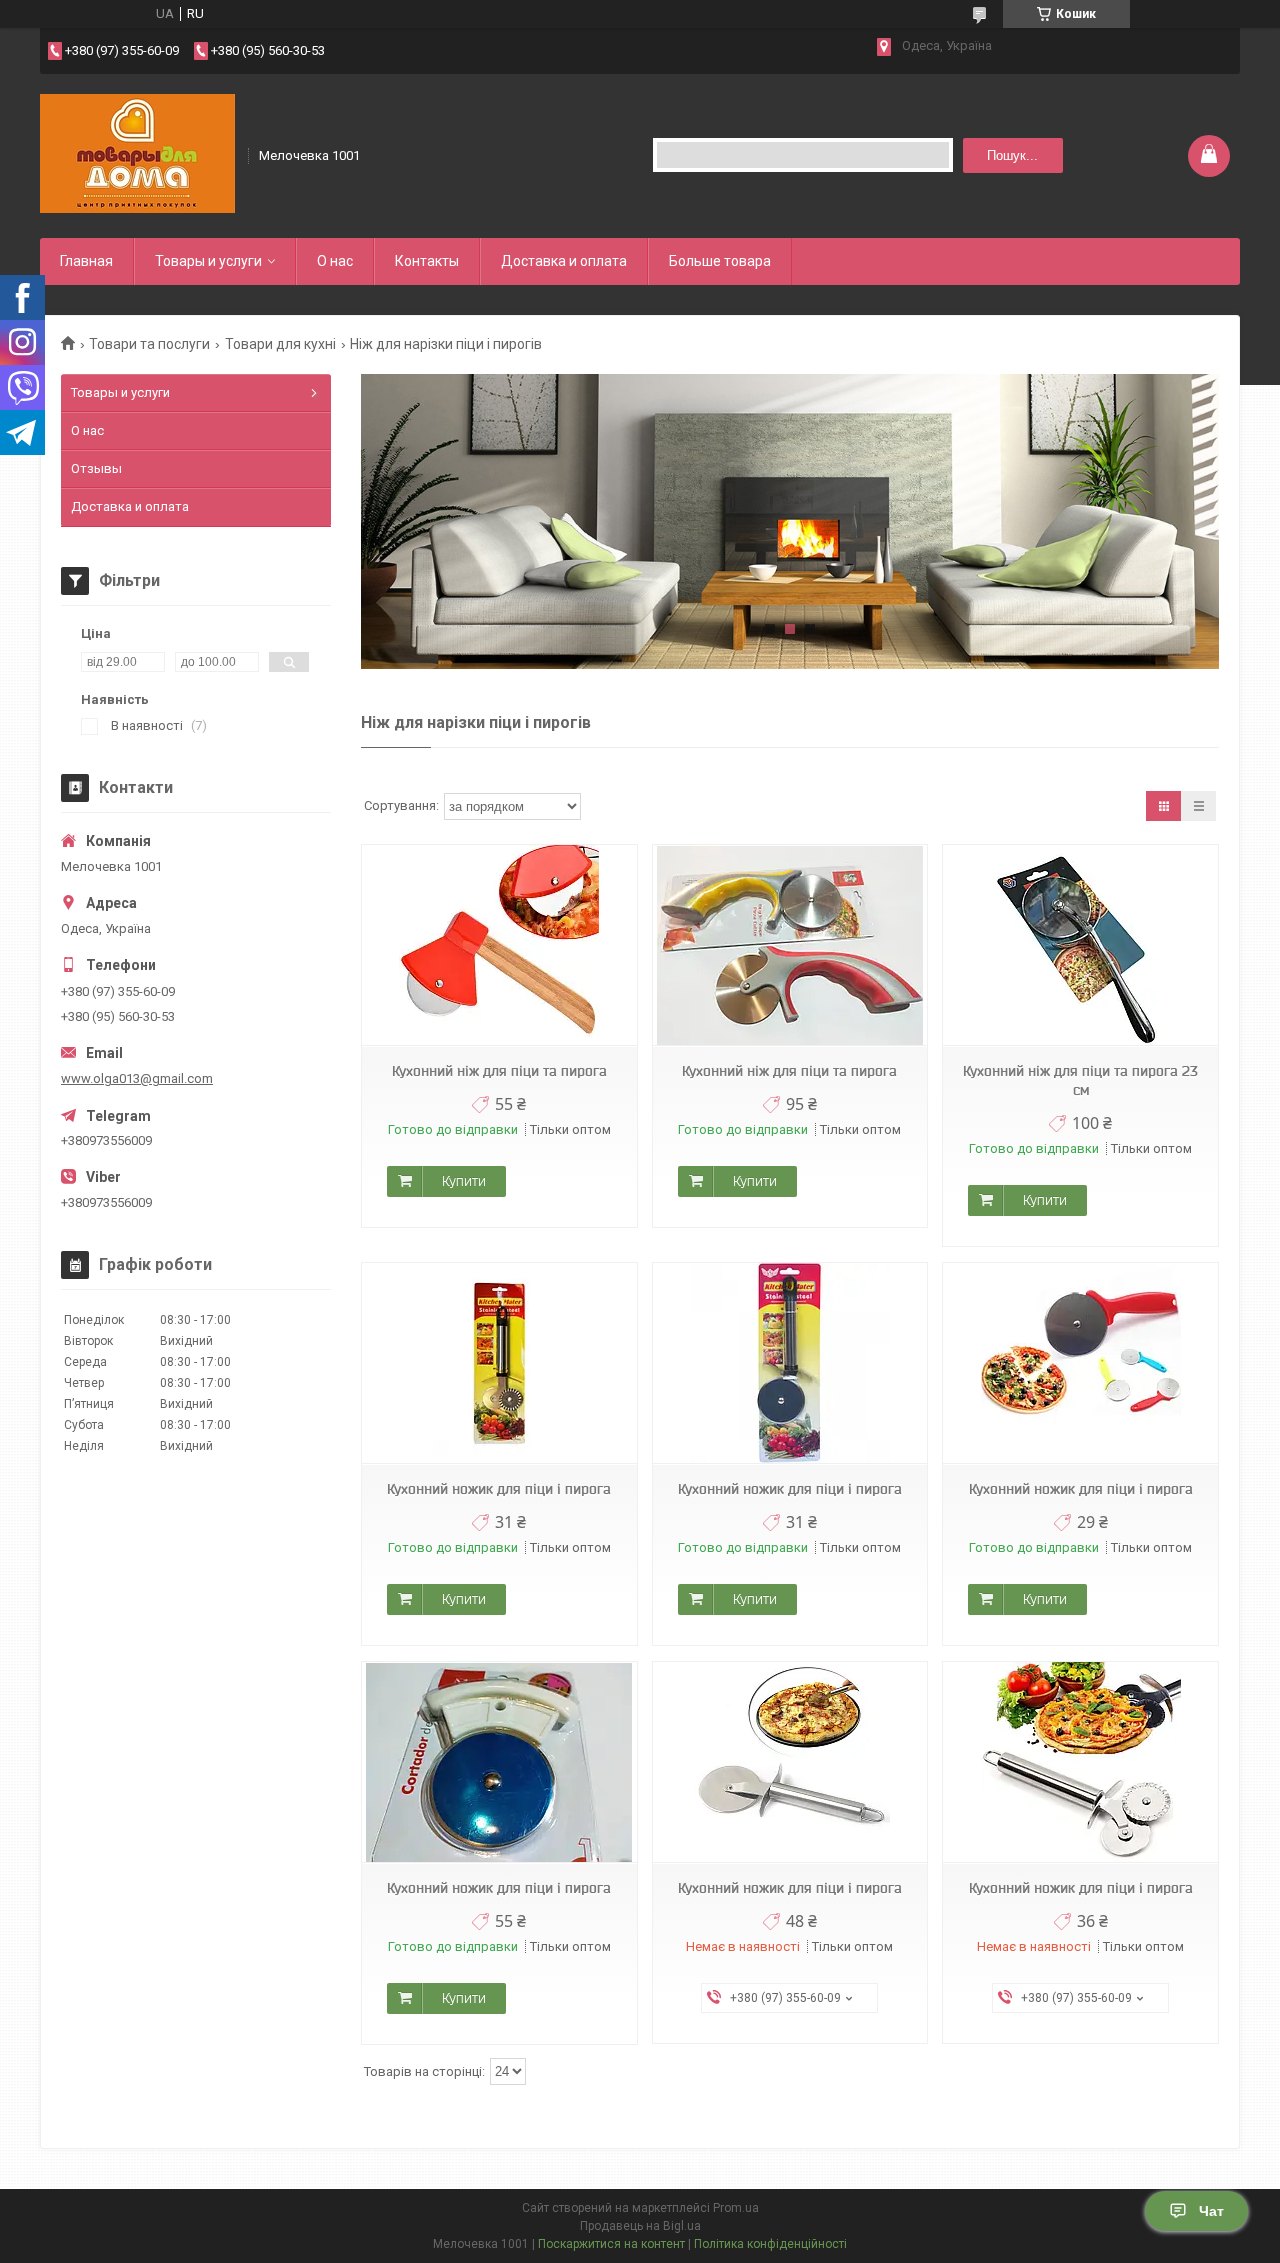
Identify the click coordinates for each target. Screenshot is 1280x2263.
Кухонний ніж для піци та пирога (499, 1071)
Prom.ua (736, 2208)
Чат (1211, 2211)
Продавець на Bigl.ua (640, 2226)
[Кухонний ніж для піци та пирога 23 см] (1080, 945)
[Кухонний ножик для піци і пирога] (499, 1363)
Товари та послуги (149, 344)
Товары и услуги (208, 261)
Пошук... (1012, 155)
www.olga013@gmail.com (137, 1078)
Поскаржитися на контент (611, 2244)
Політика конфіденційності (770, 2244)
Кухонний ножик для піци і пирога (499, 1489)
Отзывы (96, 468)
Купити (464, 1181)
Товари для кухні (280, 344)
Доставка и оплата (564, 261)
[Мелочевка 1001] (137, 154)
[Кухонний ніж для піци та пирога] (499, 945)
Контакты (427, 261)
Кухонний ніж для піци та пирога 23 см (1080, 1080)
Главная (86, 261)
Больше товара (720, 261)
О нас (335, 261)
